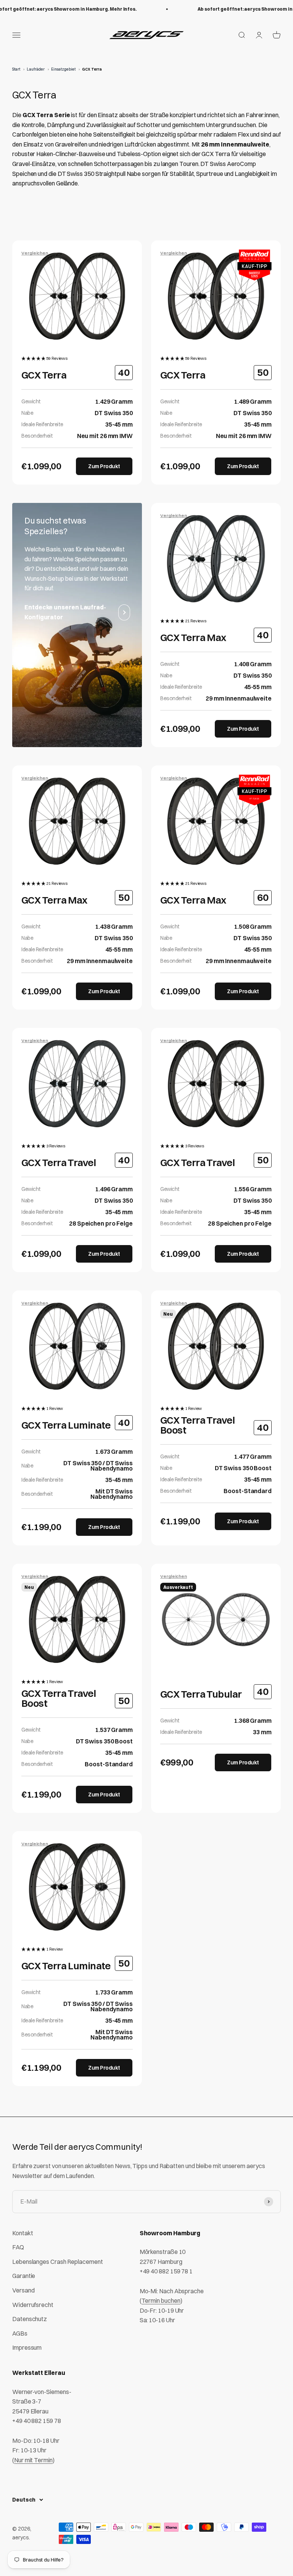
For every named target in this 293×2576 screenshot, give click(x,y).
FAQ (18, 2247)
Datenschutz (30, 2319)
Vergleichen (35, 253)
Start (16, 69)
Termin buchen (161, 2301)
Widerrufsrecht (33, 2305)
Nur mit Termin (33, 2460)
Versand (23, 2290)
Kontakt (23, 2233)
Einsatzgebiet (63, 69)
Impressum (27, 2347)
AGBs (20, 2333)
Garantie (24, 2276)
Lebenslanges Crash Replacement (58, 2262)
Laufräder (36, 69)
